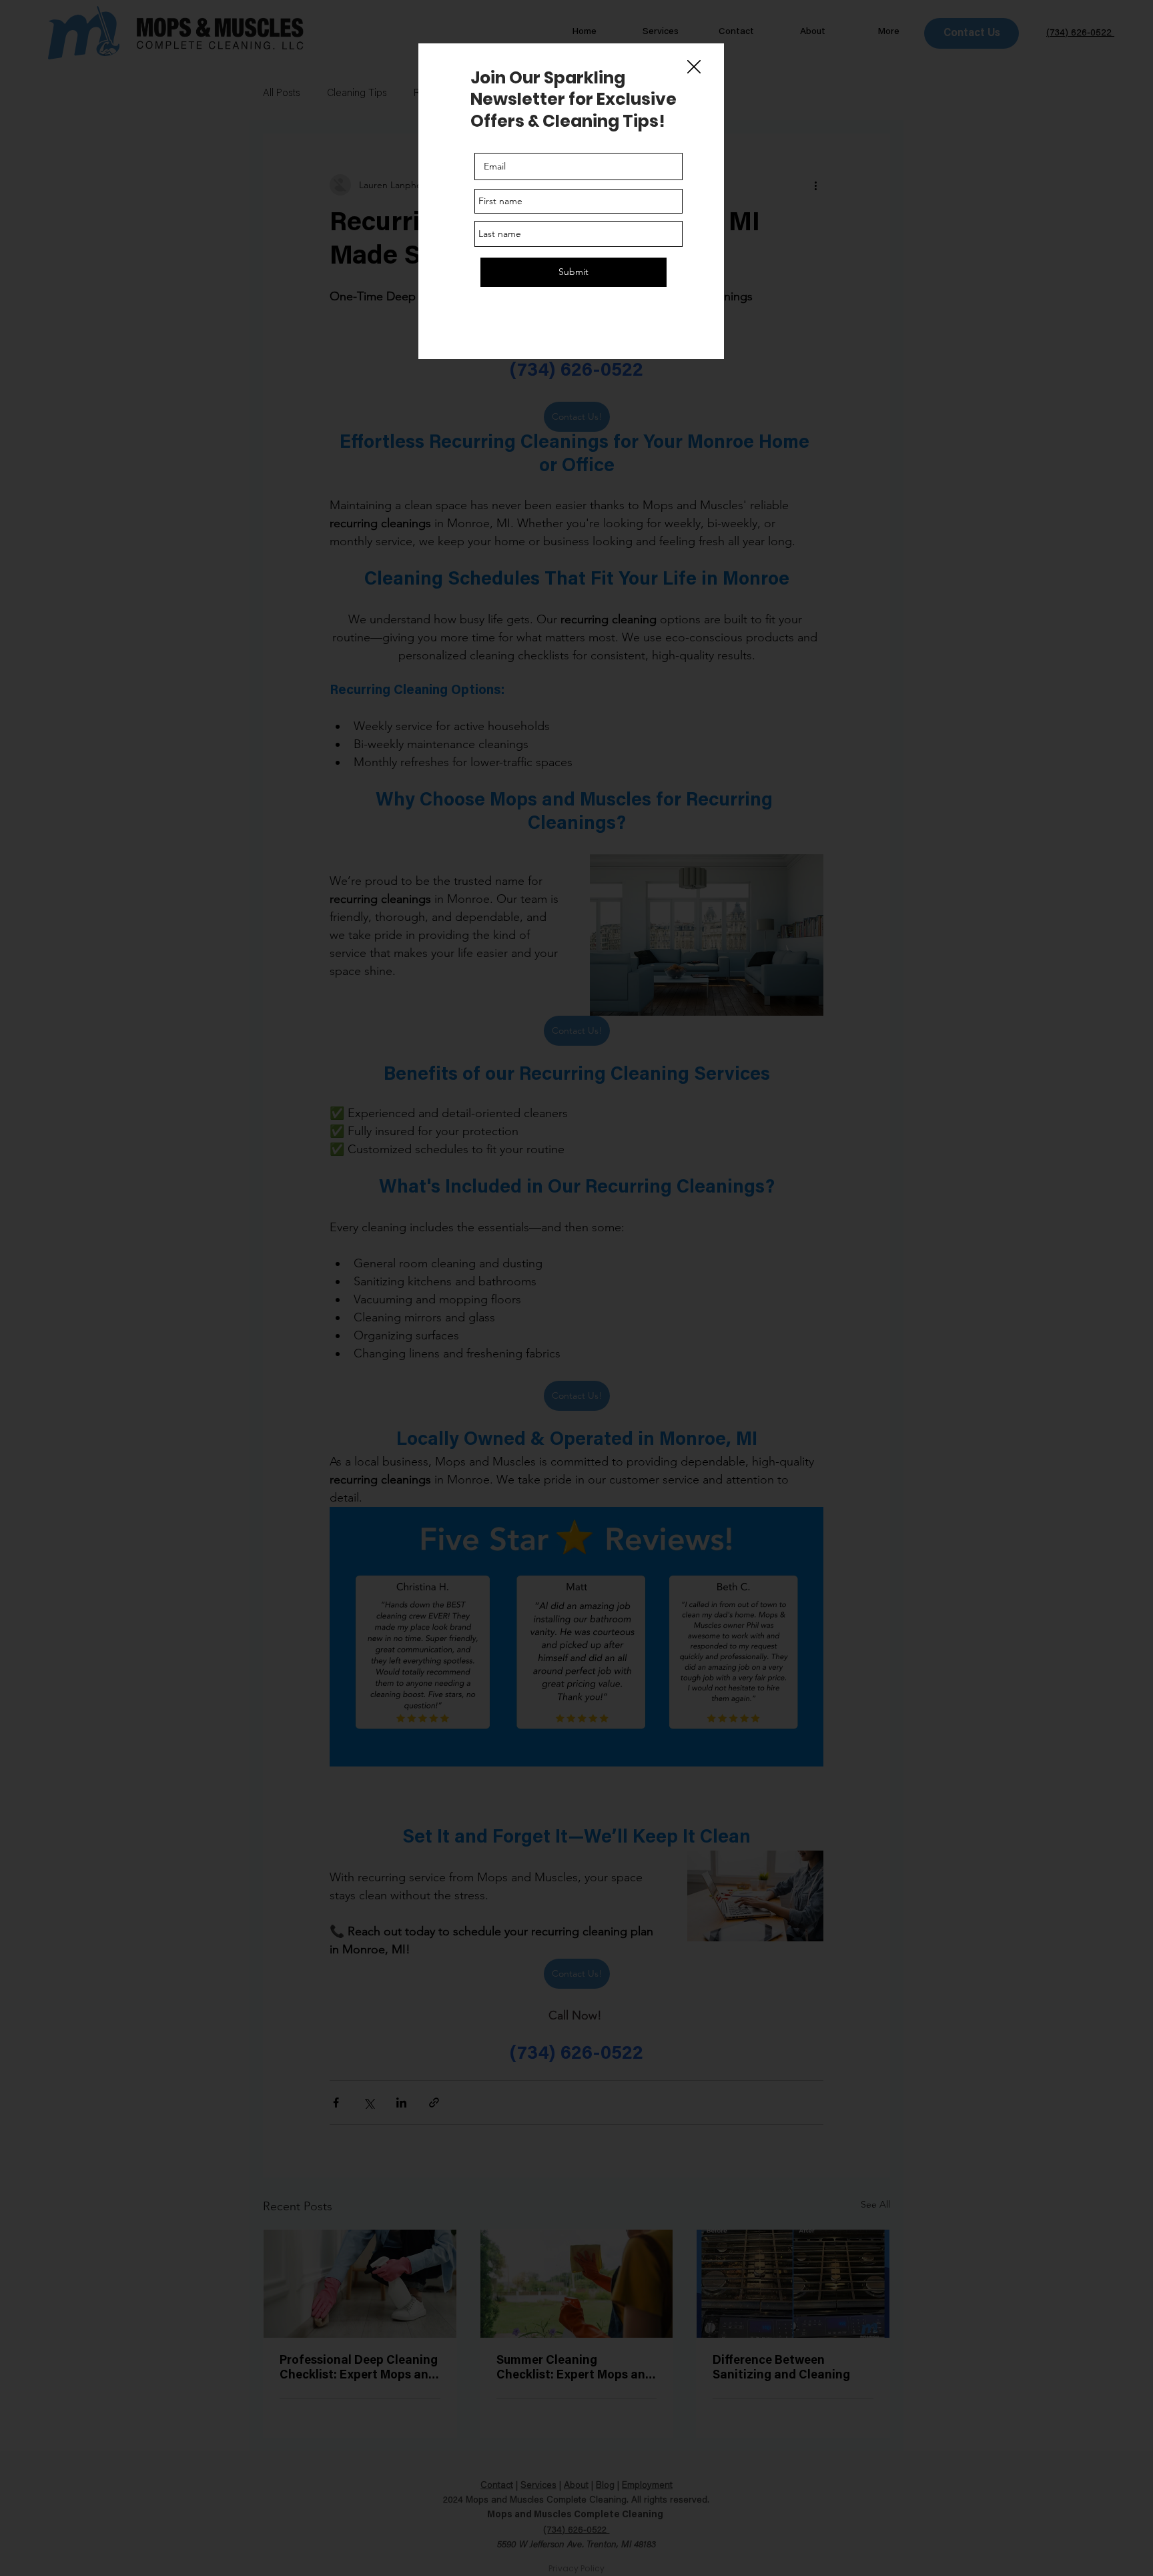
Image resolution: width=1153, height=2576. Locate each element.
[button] (694, 67)
